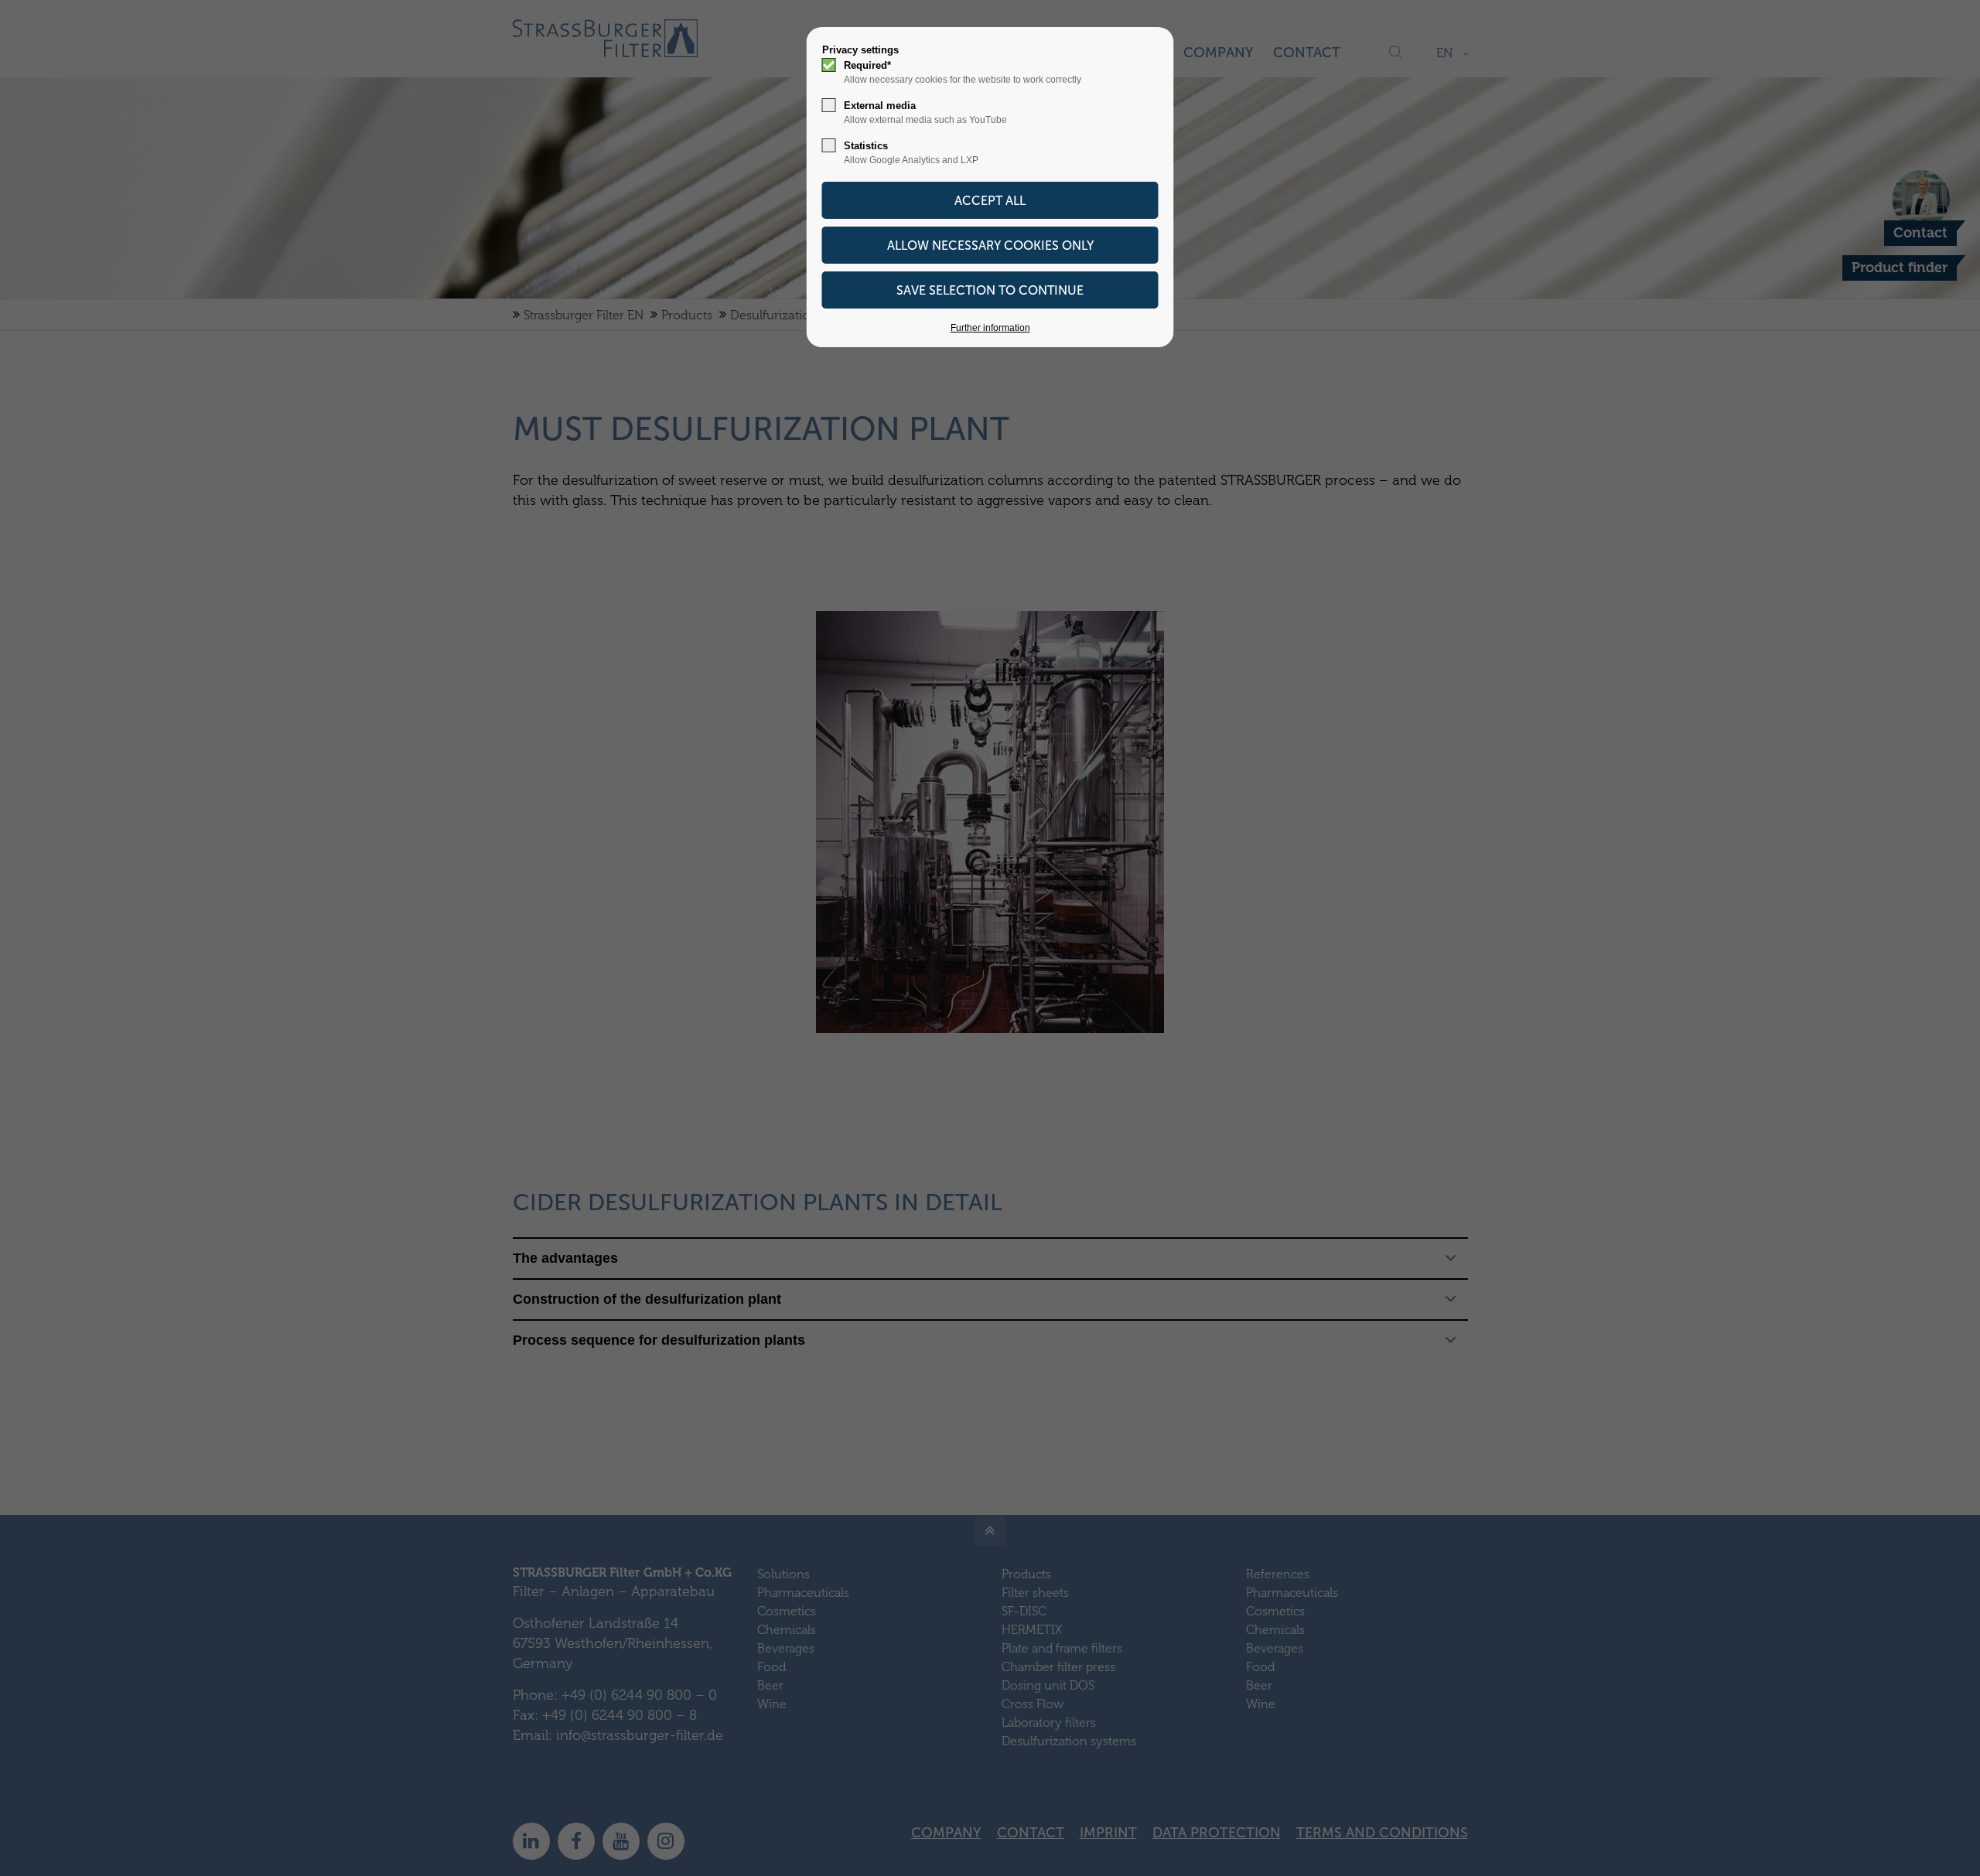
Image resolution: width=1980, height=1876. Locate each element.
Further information (990, 328)
